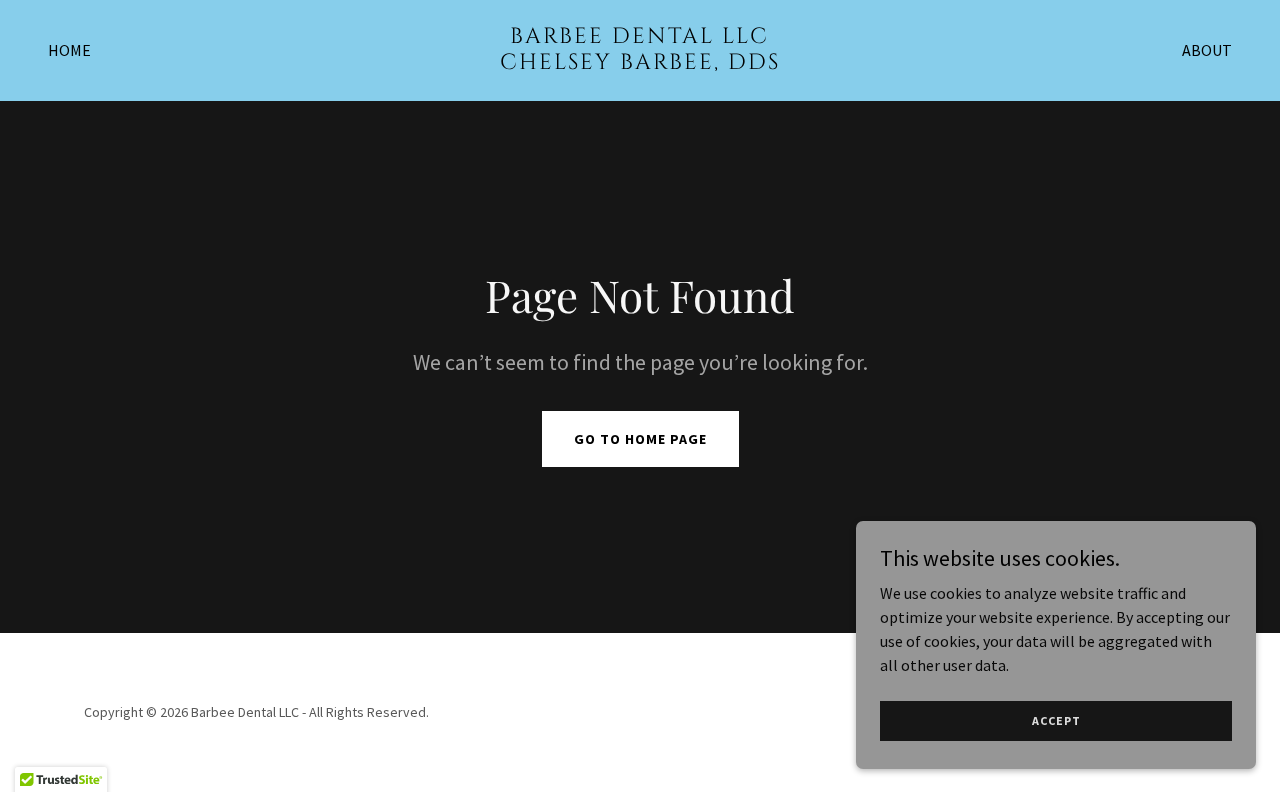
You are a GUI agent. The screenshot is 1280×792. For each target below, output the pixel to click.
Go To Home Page (640, 439)
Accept (1056, 720)
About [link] (1207, 50)
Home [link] (69, 50)
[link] (640, 63)
